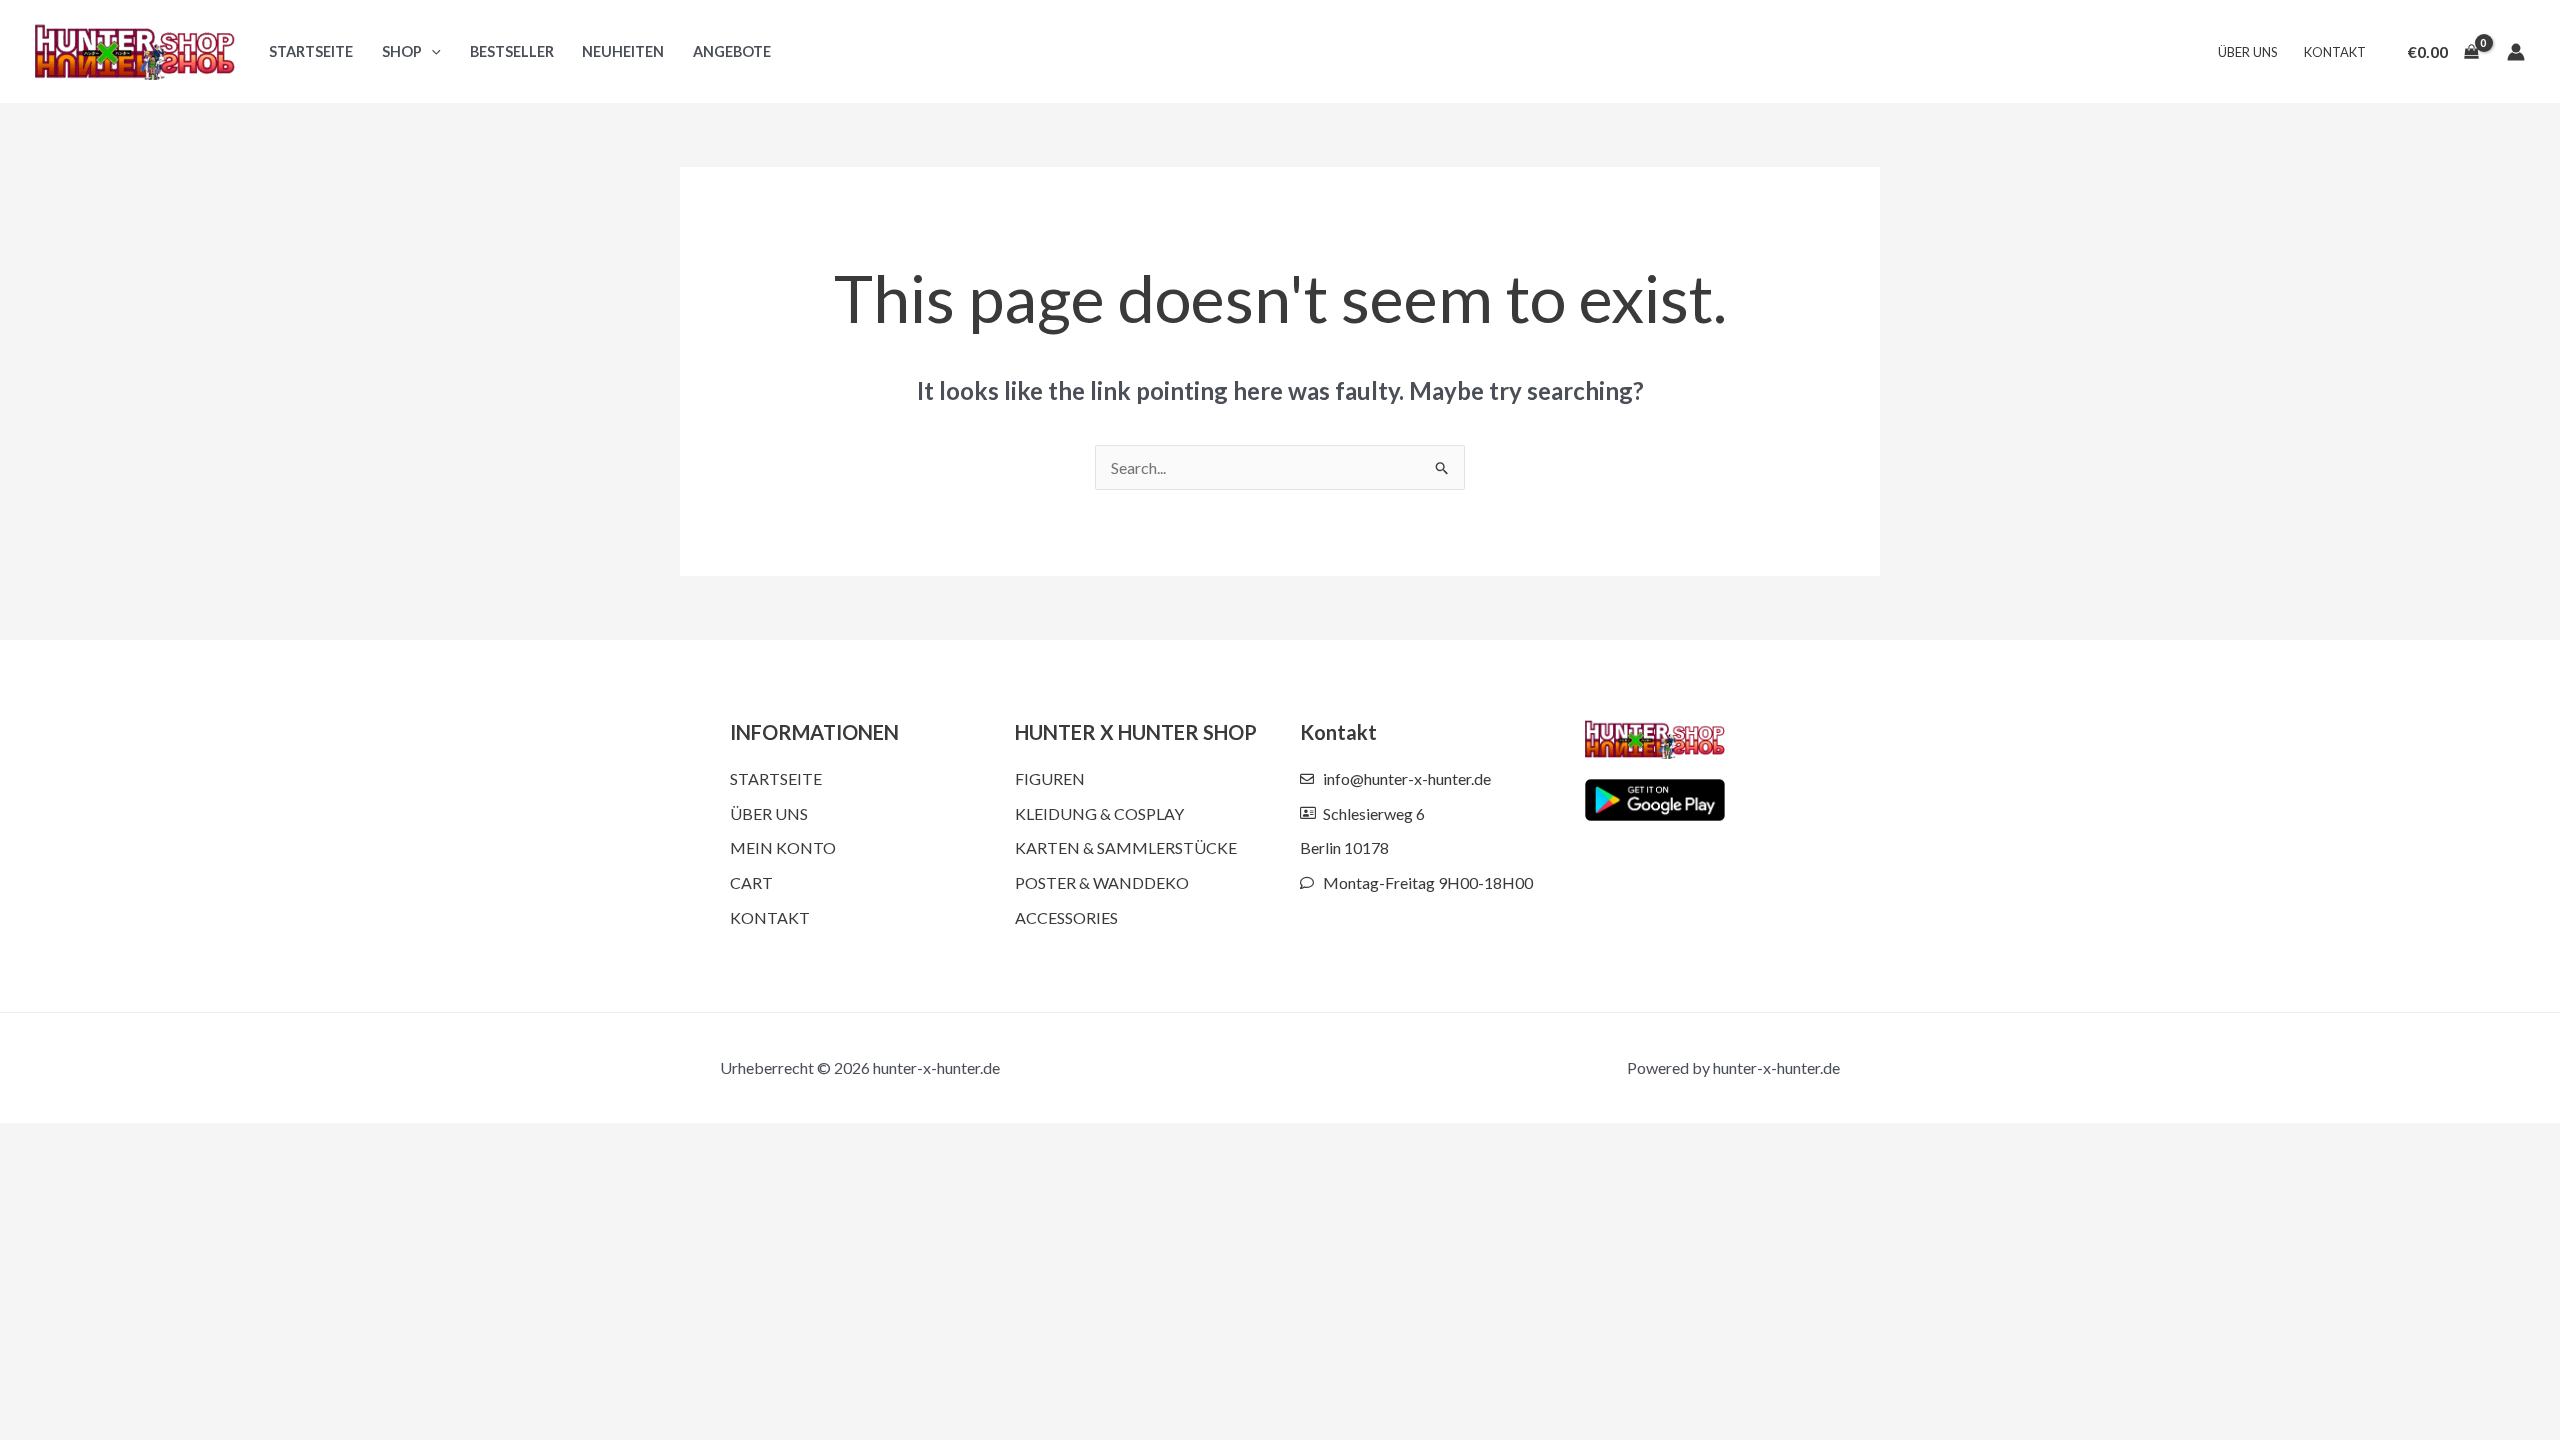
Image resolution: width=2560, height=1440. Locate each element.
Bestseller (512, 51)
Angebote (732, 51)
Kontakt (2335, 52)
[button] (431, 51)
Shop (402, 51)
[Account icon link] (2516, 52)
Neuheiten (623, 51)
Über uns (2248, 52)
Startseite (311, 51)
